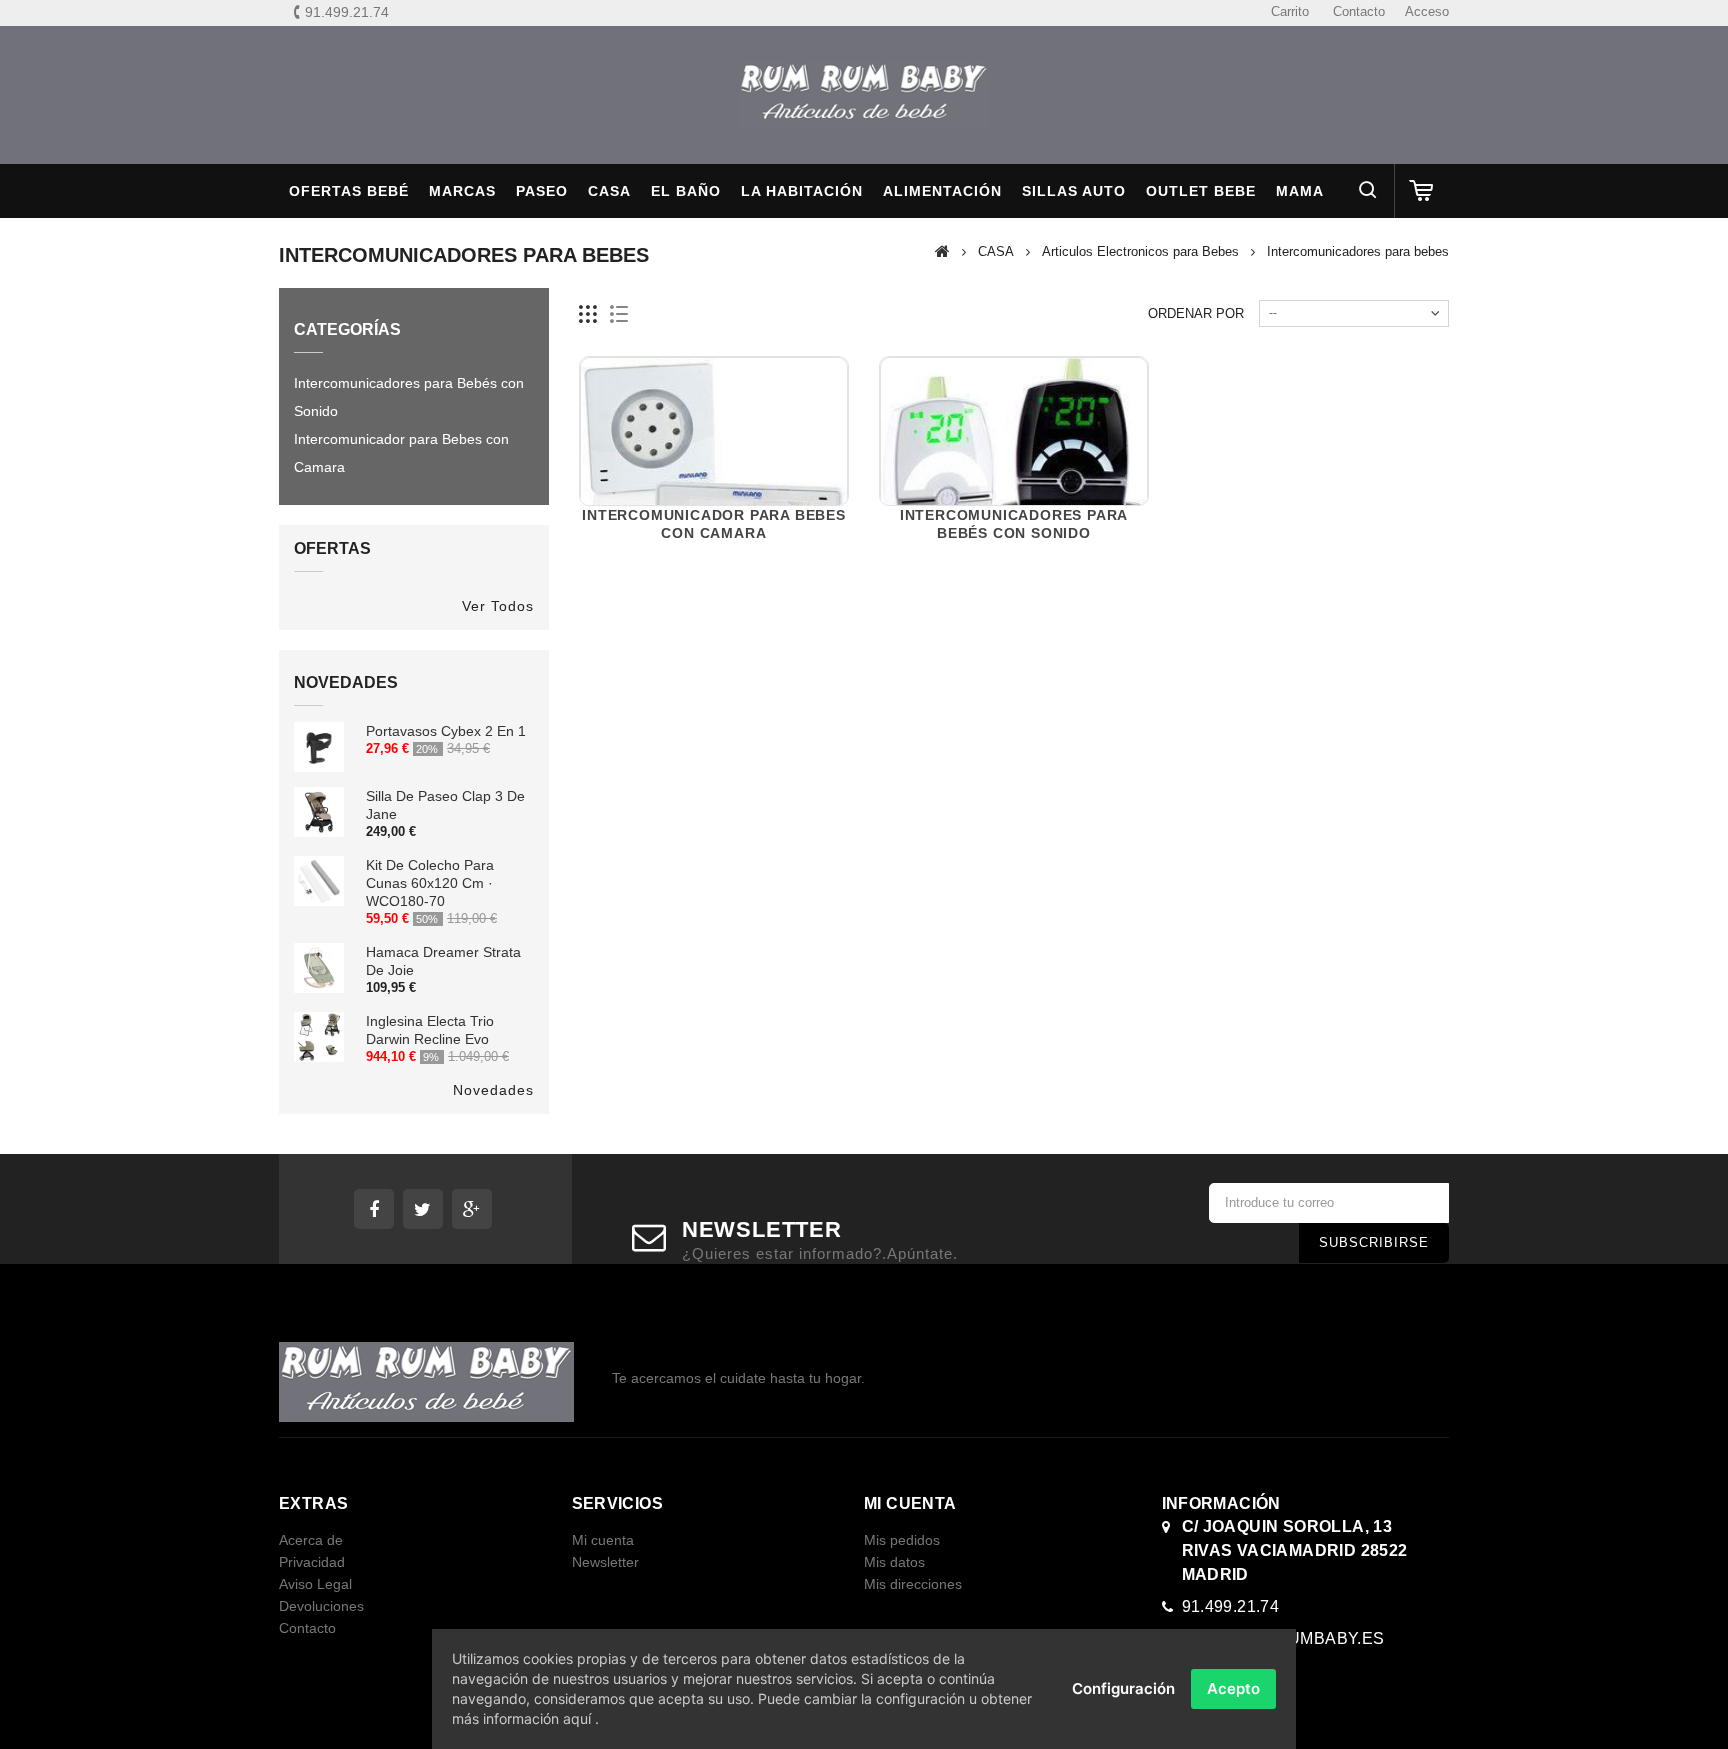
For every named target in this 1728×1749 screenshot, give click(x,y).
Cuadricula (588, 314)
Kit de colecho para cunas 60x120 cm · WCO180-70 (430, 883)
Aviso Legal (315, 1584)
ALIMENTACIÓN (942, 191)
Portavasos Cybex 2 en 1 (446, 731)
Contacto (307, 1628)
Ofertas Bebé (349, 191)
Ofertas (332, 548)
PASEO (542, 191)
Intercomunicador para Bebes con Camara (401, 453)
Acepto (1233, 1688)
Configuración (1123, 1688)
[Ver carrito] (1422, 191)
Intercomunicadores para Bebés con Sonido (409, 397)
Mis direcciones (913, 1584)
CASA (609, 191)
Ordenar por (1196, 313)
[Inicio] (942, 251)
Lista (619, 314)
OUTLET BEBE (1201, 191)
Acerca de (311, 1540)
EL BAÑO (686, 191)
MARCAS (462, 191)
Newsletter (605, 1562)
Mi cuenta (603, 1540)
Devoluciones (321, 1606)
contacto (1359, 11)
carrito (1290, 11)
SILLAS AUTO (1074, 191)
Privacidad (312, 1562)
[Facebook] (374, 1209)
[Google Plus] (472, 1209)
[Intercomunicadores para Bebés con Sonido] (1014, 491)
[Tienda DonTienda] (864, 95)
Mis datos (894, 1562)
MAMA (1300, 191)
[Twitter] (423, 1209)
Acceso (1427, 11)
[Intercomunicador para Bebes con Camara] (714, 491)
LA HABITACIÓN (802, 191)
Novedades (346, 682)
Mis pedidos (902, 1540)
